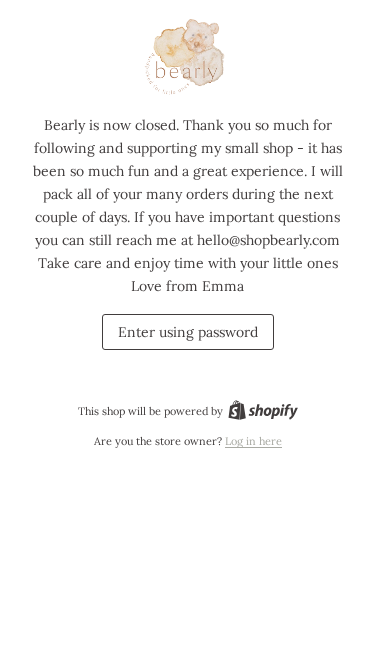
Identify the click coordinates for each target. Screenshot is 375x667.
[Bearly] (188, 58)
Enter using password (188, 332)
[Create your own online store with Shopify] (263, 411)
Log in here (253, 441)
